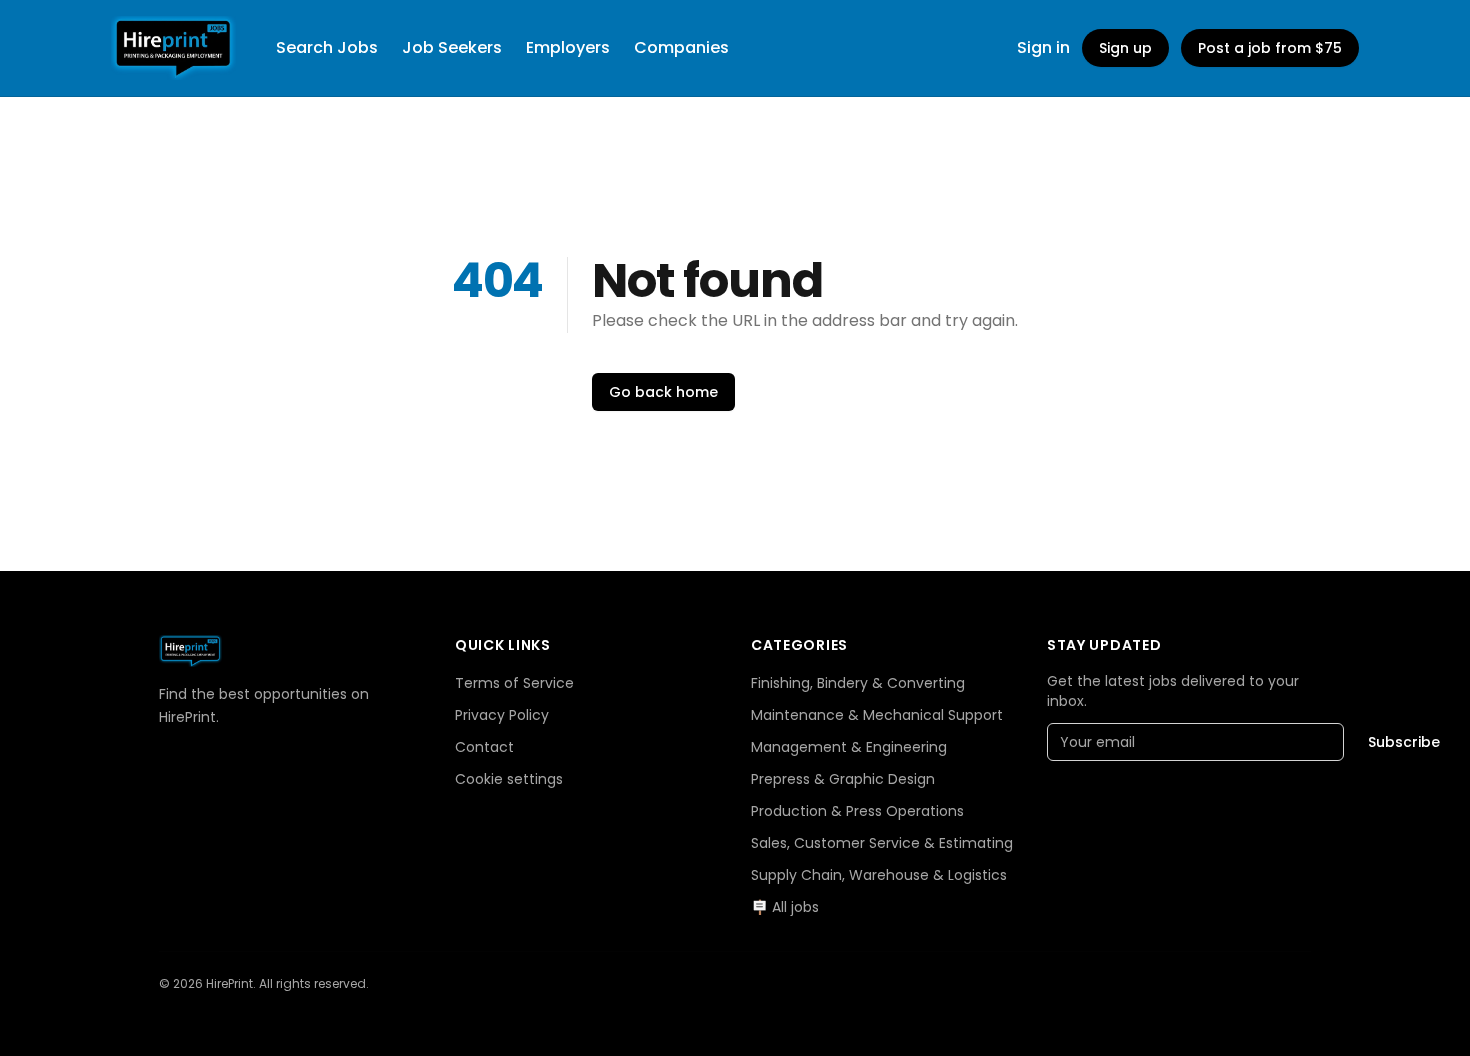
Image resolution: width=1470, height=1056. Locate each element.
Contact (484, 747)
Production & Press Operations (857, 811)
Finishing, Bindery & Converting (858, 683)
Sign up (1125, 48)
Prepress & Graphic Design (843, 779)
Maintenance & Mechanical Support (877, 715)
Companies (681, 47)
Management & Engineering (849, 747)
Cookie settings (509, 779)
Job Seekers (452, 47)
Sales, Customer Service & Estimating (882, 843)
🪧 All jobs (785, 907)
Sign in (1043, 47)
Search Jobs (327, 47)
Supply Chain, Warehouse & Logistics (879, 875)
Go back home (663, 392)
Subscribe (1404, 742)
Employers (568, 47)
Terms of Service (514, 683)
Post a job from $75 (1270, 48)
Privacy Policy (502, 715)
